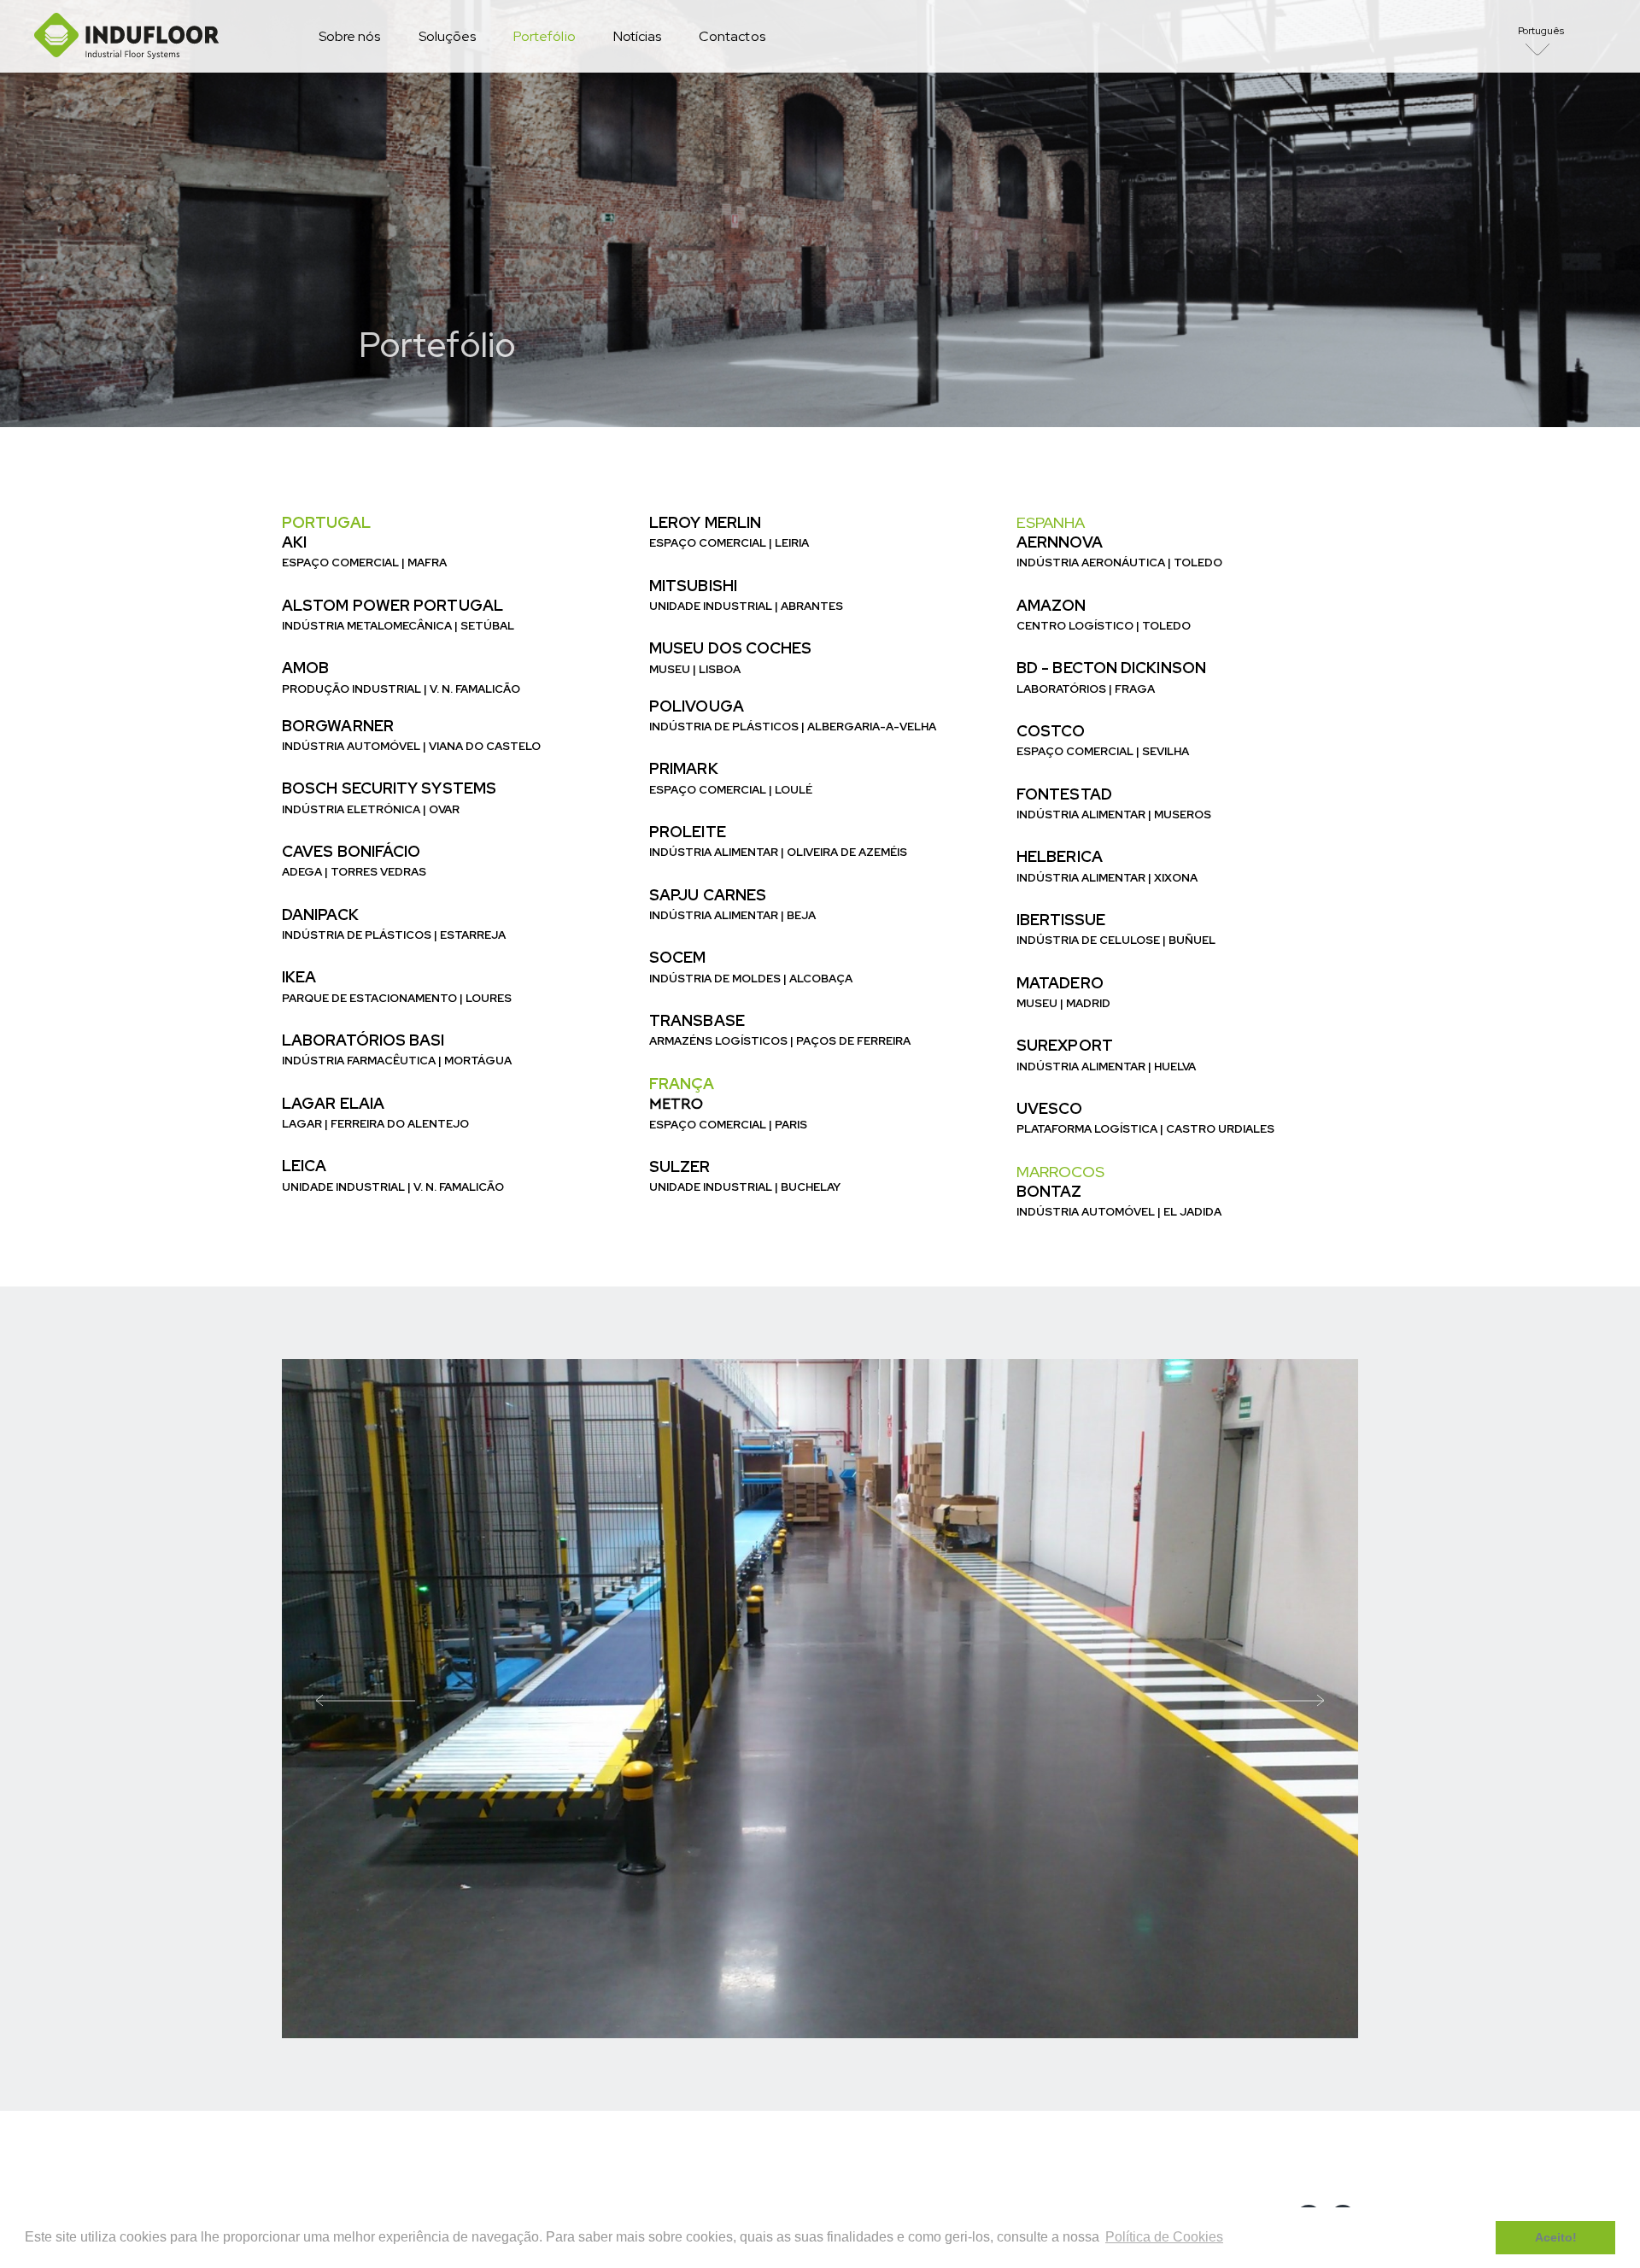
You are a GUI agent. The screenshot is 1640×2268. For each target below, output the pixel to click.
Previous (366, 1699)
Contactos (732, 36)
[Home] (127, 36)
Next (1274, 1699)
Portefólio (545, 36)
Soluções (447, 36)
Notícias (637, 36)
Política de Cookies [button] (1164, 2237)
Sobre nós (350, 36)
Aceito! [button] (1556, 2237)
